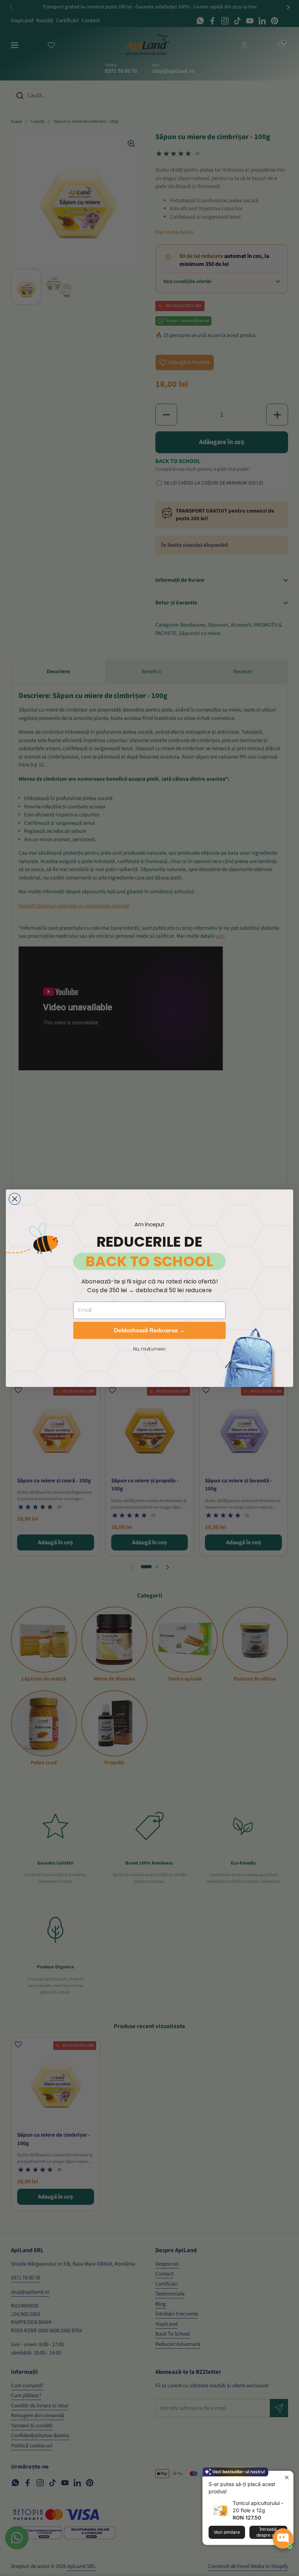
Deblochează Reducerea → (149, 1330)
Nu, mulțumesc (149, 1349)
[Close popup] (287, 2477)
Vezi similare (227, 2532)
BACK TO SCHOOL (149, 1261)
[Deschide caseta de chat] (283, 2538)
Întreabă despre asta (268, 2532)
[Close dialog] (15, 1199)
